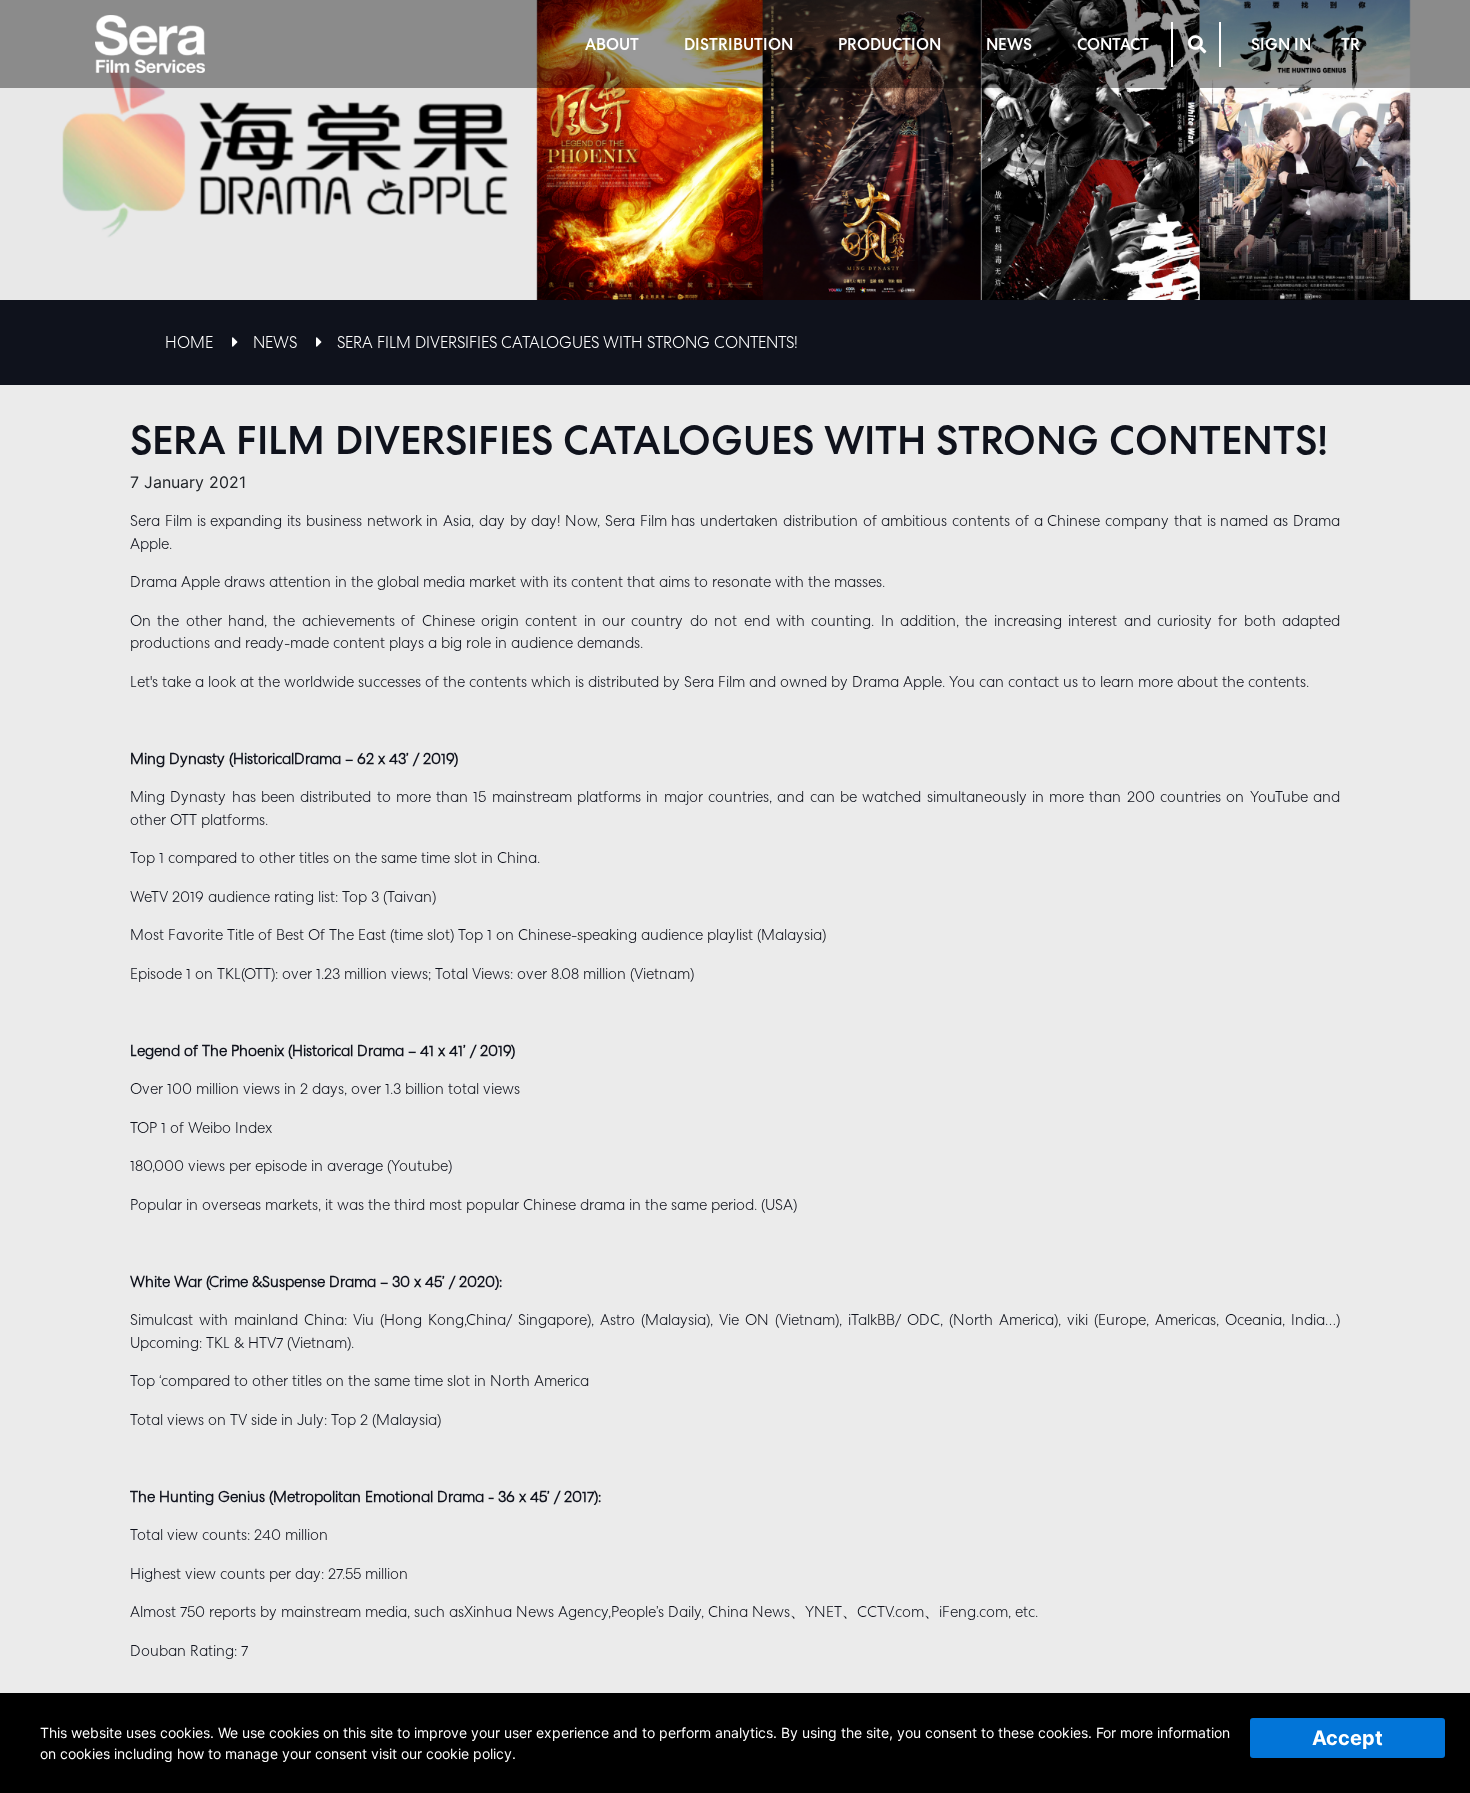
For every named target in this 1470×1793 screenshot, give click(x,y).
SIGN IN (1281, 44)
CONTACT (1113, 44)
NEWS (1009, 44)
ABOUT (612, 44)
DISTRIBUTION (738, 44)
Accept (1347, 1738)
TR (1350, 44)
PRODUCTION (889, 44)
